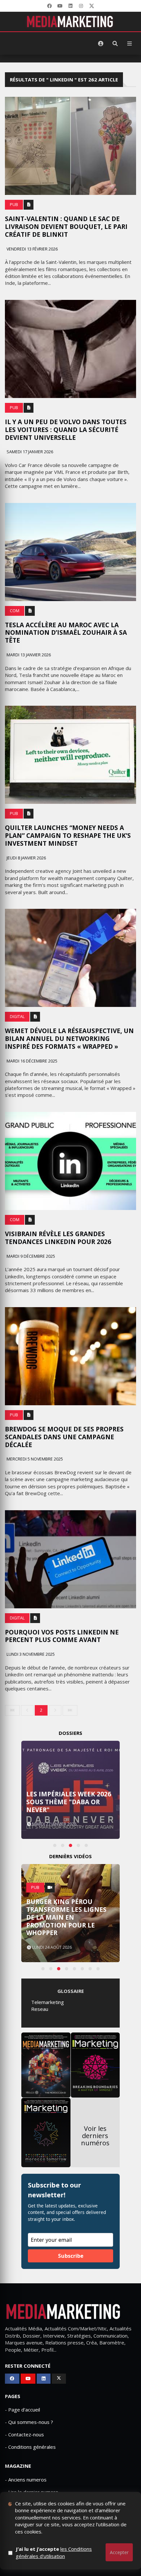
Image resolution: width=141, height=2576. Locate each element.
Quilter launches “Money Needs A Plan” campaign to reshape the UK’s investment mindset (68, 836)
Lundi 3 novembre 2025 (30, 1654)
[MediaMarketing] (70, 22)
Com (15, 611)
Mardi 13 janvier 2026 (28, 655)
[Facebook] (50, 6)
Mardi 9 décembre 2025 (30, 1256)
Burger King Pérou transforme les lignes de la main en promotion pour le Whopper (66, 1917)
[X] (91, 6)
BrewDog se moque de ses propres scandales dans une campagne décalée (64, 1437)
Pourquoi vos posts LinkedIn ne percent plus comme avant (62, 1636)
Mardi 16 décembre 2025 (31, 1061)
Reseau (40, 2009)
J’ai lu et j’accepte (54, 2552)
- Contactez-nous (24, 2434)
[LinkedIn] (70, 6)
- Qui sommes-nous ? (29, 2422)
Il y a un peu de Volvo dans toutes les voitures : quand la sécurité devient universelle (66, 430)
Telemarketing (48, 2002)
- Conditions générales (30, 2447)
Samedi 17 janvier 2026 (29, 452)
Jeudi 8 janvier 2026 (26, 858)
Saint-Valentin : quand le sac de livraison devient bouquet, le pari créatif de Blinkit (66, 227)
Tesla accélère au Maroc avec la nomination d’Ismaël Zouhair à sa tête (66, 633)
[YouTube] (60, 6)
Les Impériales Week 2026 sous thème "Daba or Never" (69, 1802)
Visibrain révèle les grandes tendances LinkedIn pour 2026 (58, 1238)
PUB (14, 205)
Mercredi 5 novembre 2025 (34, 1459)
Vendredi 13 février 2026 (32, 249)
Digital (17, 1017)
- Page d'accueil (22, 2410)
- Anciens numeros (26, 2480)
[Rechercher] (115, 43)
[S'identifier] (101, 43)
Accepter (119, 2552)
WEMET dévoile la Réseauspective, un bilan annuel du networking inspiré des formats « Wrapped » (69, 1039)
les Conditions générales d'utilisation (54, 2552)
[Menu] (130, 43)
